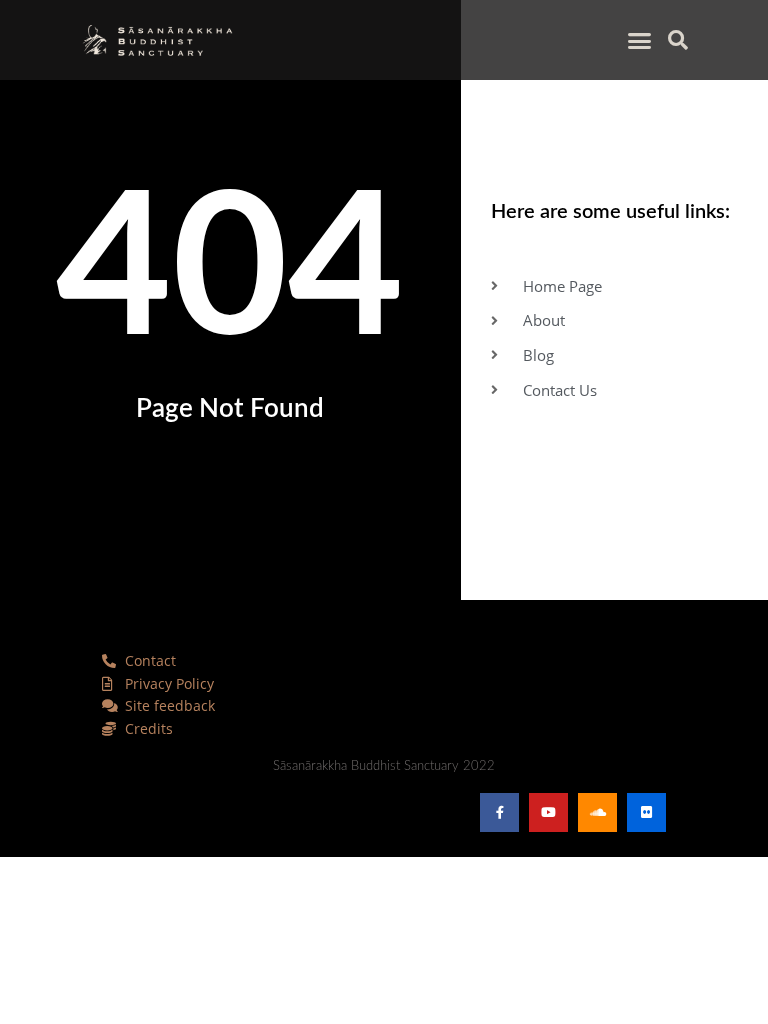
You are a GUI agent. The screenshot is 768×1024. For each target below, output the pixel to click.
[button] (640, 40)
